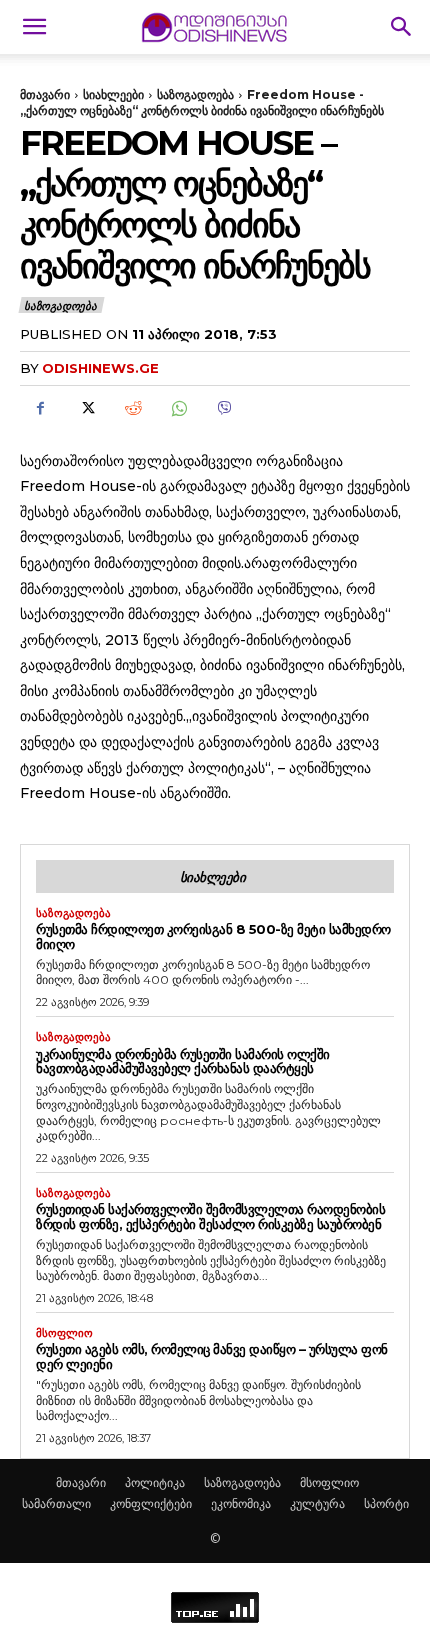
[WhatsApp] (178, 409)
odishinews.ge (100, 368)
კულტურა (317, 1503)
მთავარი (45, 94)
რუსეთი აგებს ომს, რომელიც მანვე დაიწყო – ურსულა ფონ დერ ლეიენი (212, 1356)
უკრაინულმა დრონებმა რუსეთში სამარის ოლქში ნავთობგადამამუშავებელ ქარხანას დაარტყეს (183, 1061)
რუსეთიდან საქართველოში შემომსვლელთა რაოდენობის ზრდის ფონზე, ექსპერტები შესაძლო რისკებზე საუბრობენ (210, 1216)
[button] (34, 27)
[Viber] (224, 409)
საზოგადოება (195, 94)
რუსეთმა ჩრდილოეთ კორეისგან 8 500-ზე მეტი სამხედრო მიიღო (213, 936)
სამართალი (56, 1503)
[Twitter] (86, 409)
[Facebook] (40, 409)
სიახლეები (113, 94)
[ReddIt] (132, 409)
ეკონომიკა (241, 1503)
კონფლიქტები (151, 1503)
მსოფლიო (64, 1333)
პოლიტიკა (155, 1482)
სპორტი (386, 1503)
